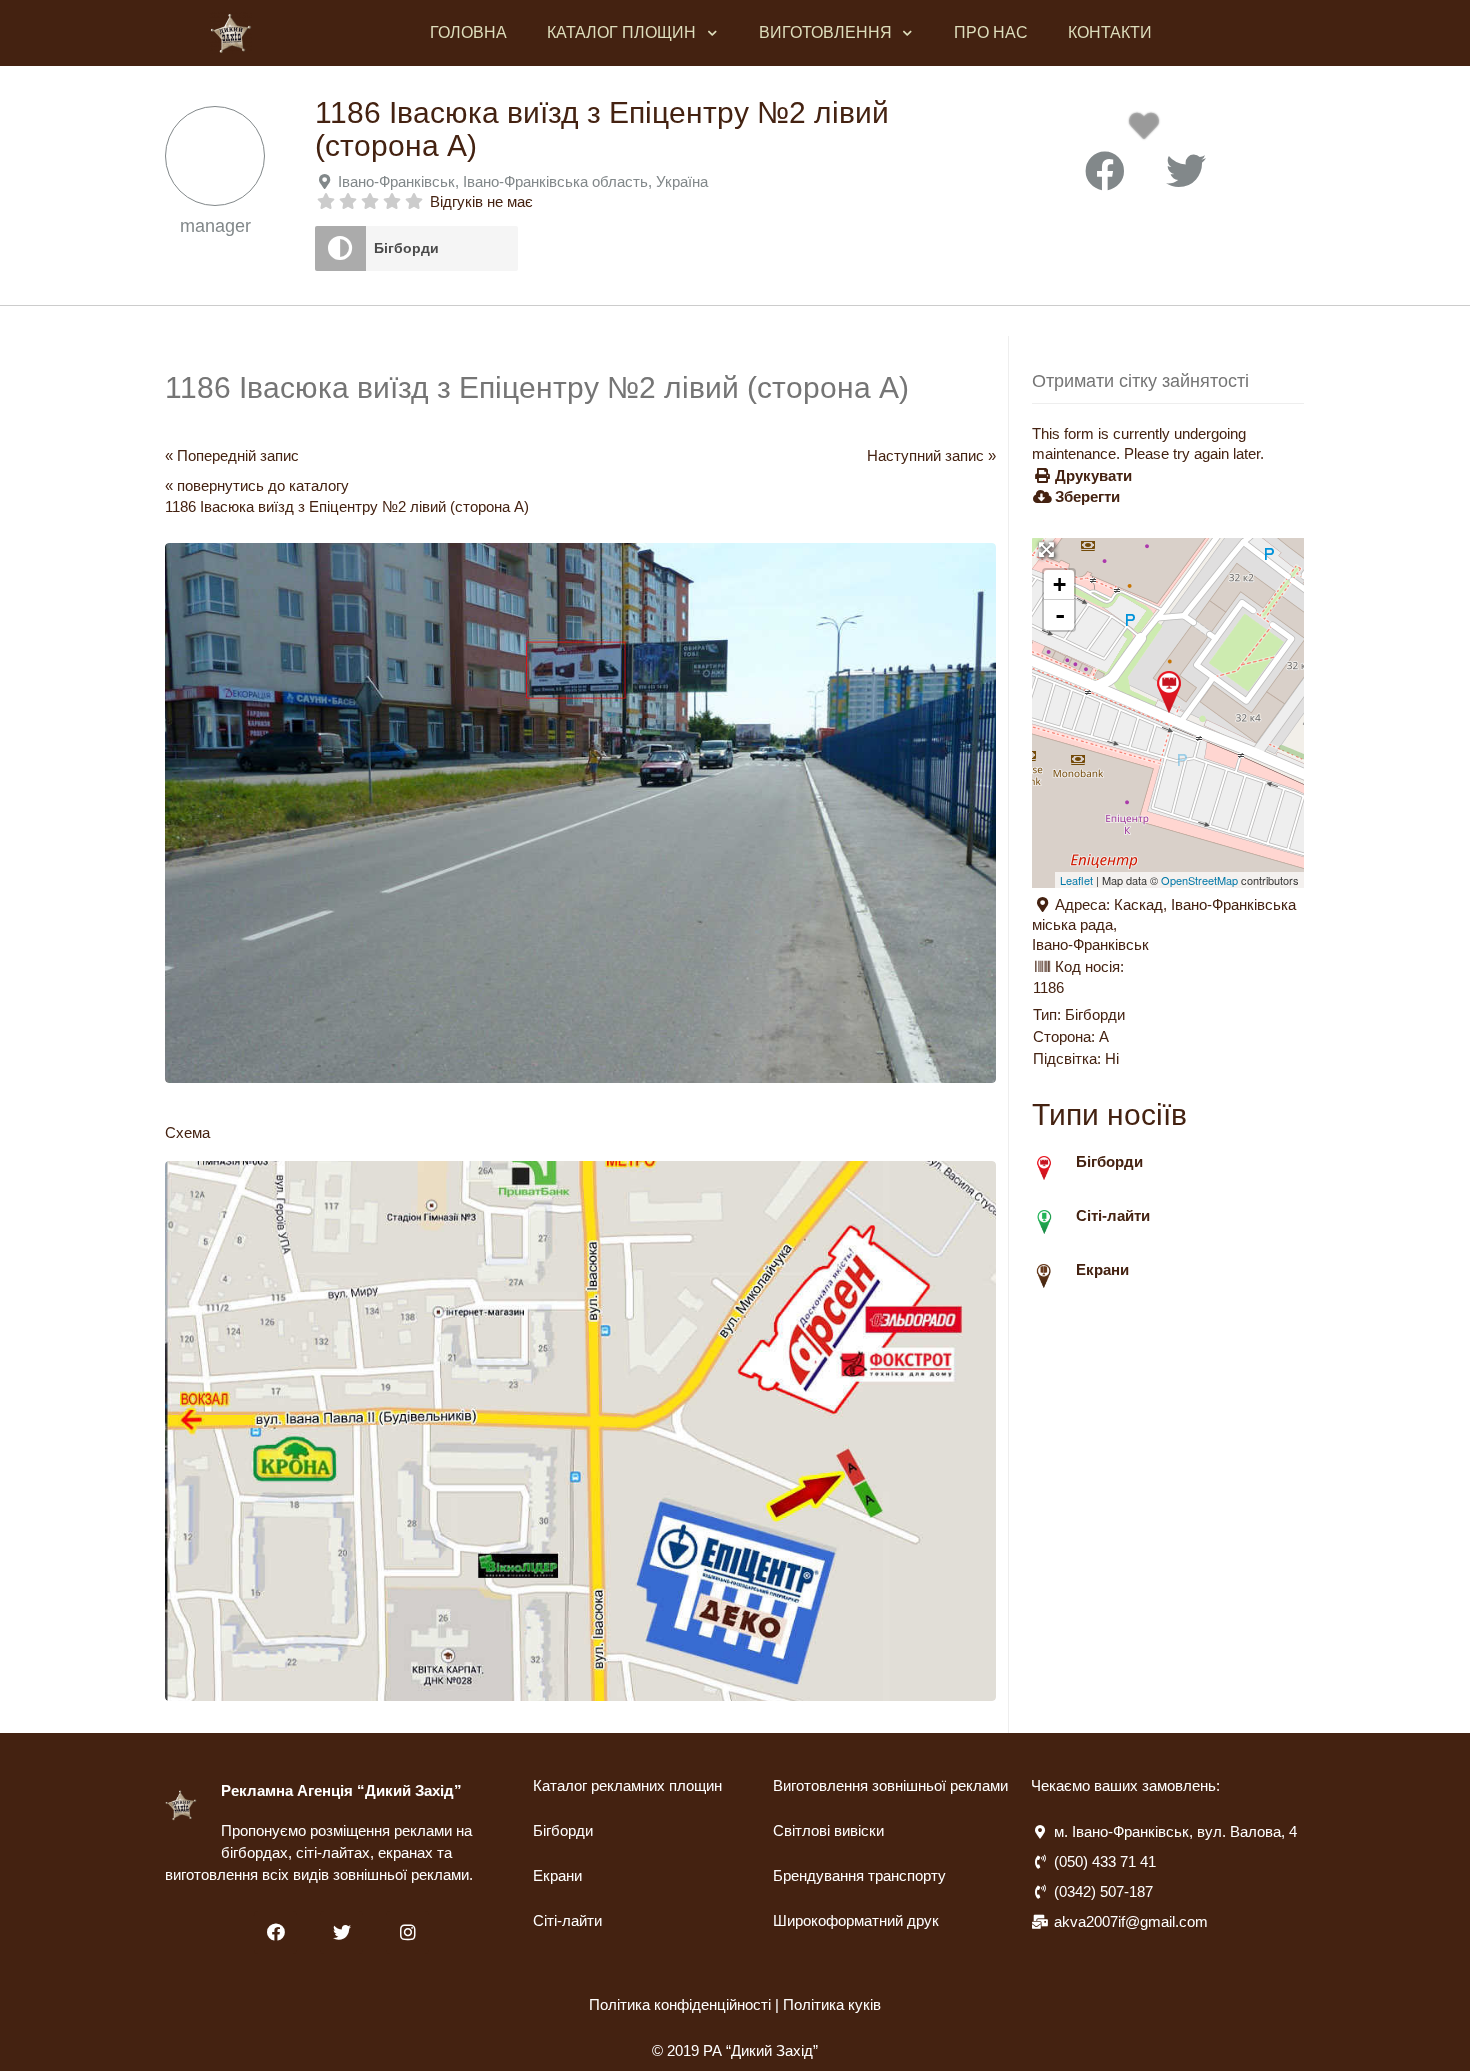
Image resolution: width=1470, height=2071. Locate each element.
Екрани (557, 1875)
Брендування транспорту (859, 1875)
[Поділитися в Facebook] (1105, 172)
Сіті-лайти (567, 1920)
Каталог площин (621, 32)
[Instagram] (407, 1932)
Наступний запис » (931, 455)
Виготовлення (825, 32)
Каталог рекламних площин (627, 1785)
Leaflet (1076, 880)
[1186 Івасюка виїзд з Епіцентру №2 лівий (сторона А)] (1169, 692)
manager (215, 226)
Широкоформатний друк (856, 1920)
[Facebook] (275, 1932)
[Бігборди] (340, 248)
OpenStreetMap (1199, 880)
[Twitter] (341, 1932)
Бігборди (406, 248)
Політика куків (832, 2004)
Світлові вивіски (828, 1830)
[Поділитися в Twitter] (1186, 172)
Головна (468, 32)
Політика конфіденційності (680, 2004)
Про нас (991, 32)
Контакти (1110, 32)
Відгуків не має (481, 201)
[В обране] (1148, 131)
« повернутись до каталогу (257, 485)
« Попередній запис (232, 455)
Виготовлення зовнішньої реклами (890, 1785)
